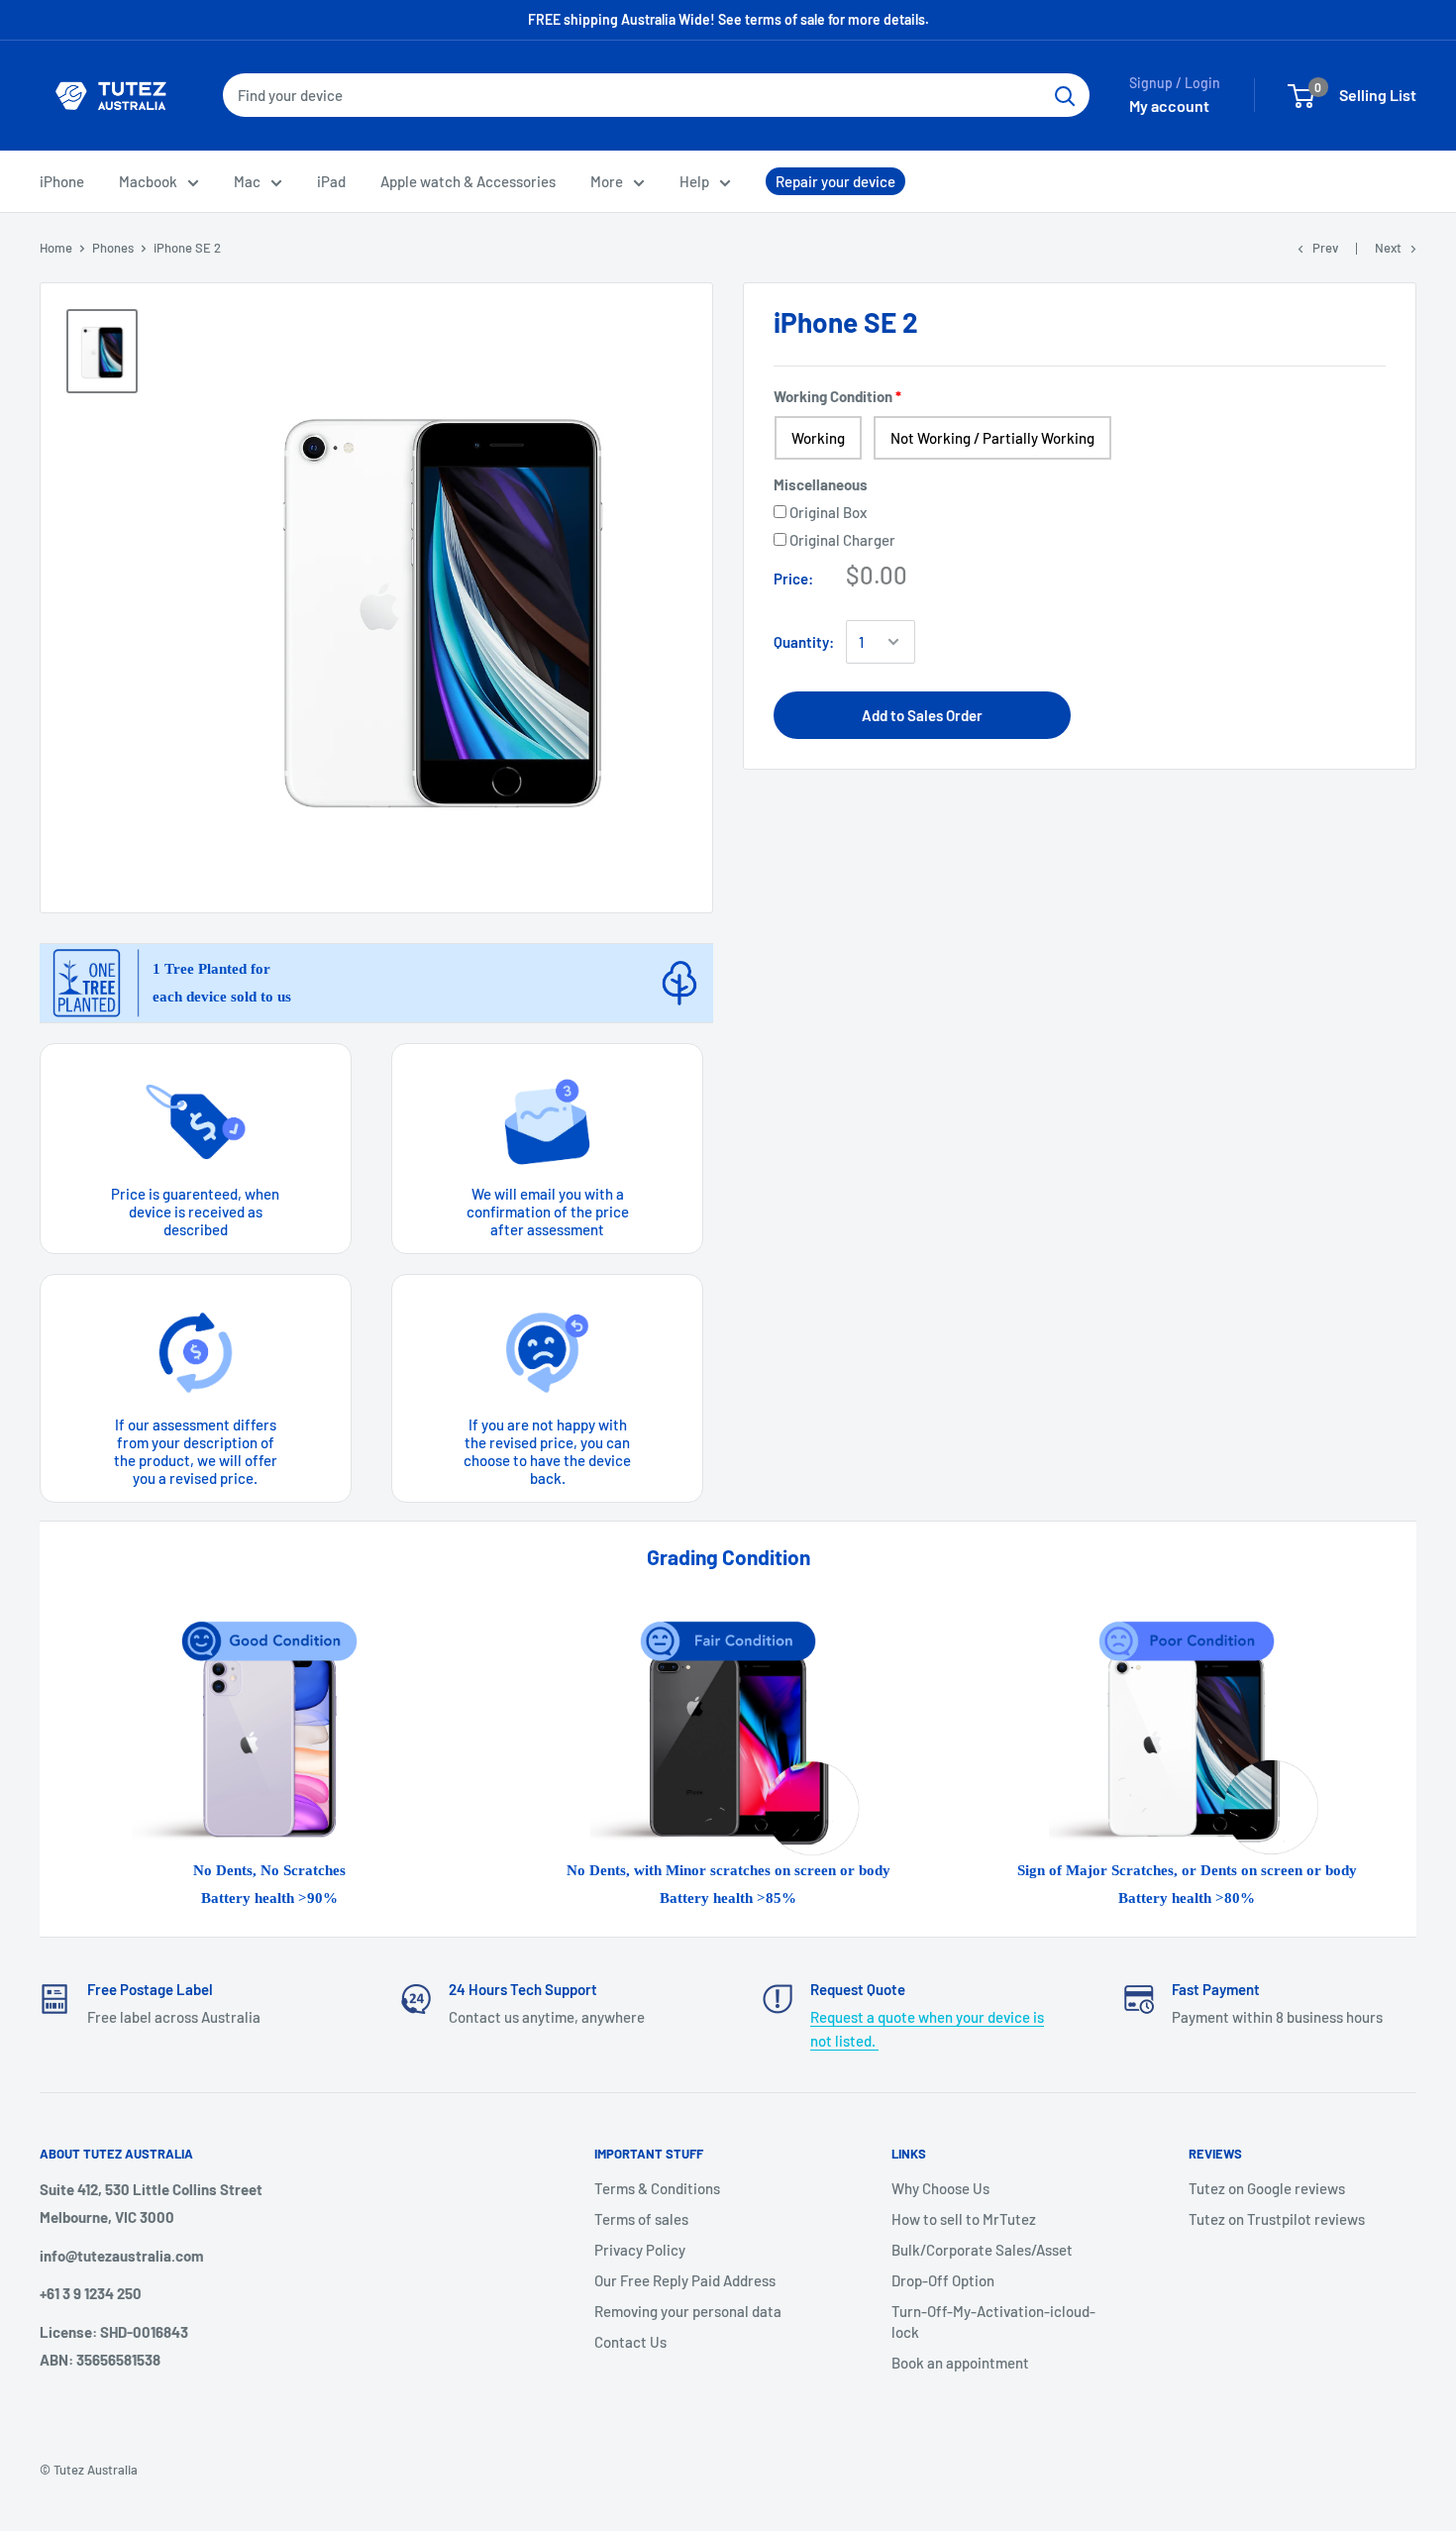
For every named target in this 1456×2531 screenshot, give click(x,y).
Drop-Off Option (943, 2280)
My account (1169, 105)
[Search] (1065, 95)
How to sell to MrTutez (964, 2219)
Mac (247, 181)
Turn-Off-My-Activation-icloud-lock (993, 2321)
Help (694, 181)
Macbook (148, 181)
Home (56, 248)
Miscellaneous (821, 484)
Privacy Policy (640, 2250)
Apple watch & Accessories (468, 181)
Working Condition (833, 396)
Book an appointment (960, 2363)
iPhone (62, 181)
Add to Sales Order (922, 715)
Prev (1325, 248)
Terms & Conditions (657, 2188)
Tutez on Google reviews (1267, 2188)
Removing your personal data (688, 2311)
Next (1388, 248)
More (607, 181)
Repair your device (835, 181)
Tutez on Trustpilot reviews (1277, 2219)
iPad (331, 181)
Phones (113, 248)
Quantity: (804, 642)
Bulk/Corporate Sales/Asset (982, 2250)
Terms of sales (641, 2219)
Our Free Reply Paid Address (685, 2280)
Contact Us (630, 2342)
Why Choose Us (940, 2188)
